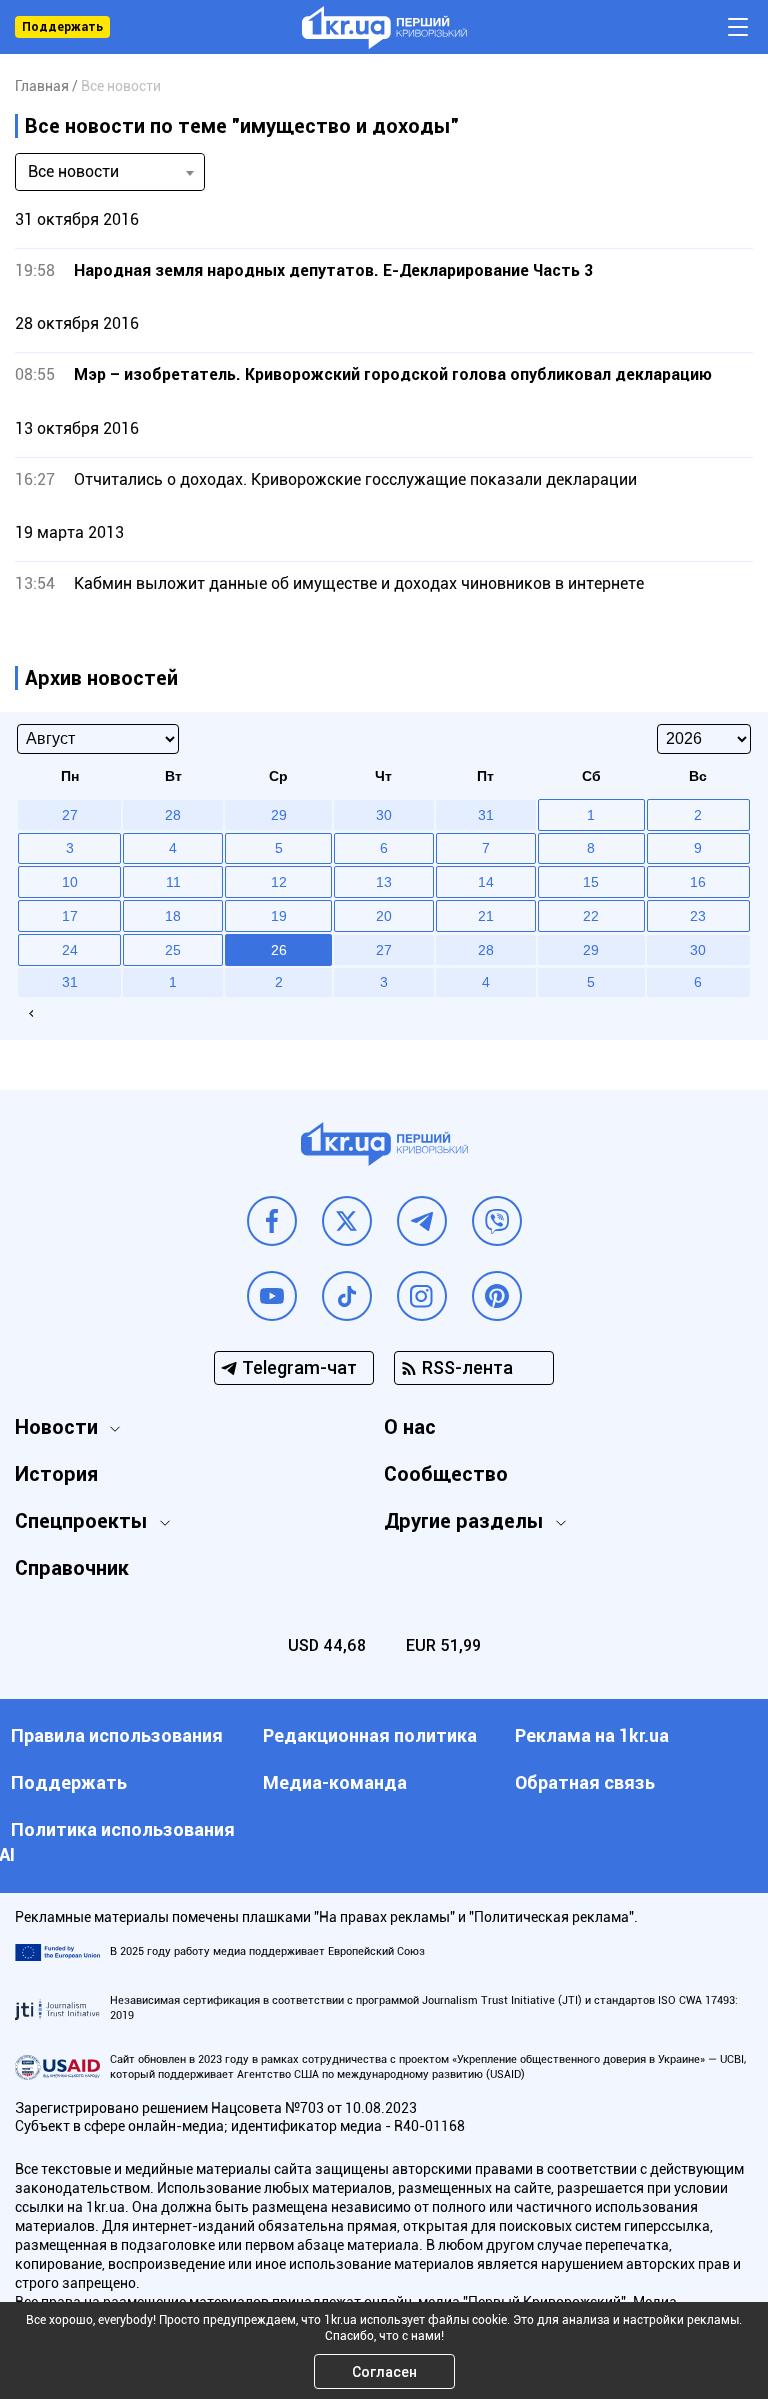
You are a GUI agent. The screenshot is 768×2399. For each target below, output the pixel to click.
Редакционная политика (370, 1735)
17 (70, 916)
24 (70, 950)
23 (698, 916)
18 (173, 916)
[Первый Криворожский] (384, 27)
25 (173, 950)
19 (279, 916)
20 (384, 916)
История (56, 1474)
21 (486, 916)
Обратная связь (585, 1782)
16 (698, 882)
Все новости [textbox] (73, 171)
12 (279, 882)
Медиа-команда (335, 1782)
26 (279, 950)
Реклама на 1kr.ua (592, 1735)
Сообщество (446, 1474)
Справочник (72, 1568)
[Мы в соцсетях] (272, 1221)
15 (591, 882)
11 (173, 882)
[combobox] (110, 172)
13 (384, 882)
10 (70, 882)
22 (591, 916)
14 (486, 882)
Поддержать (62, 27)
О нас (410, 1427)
